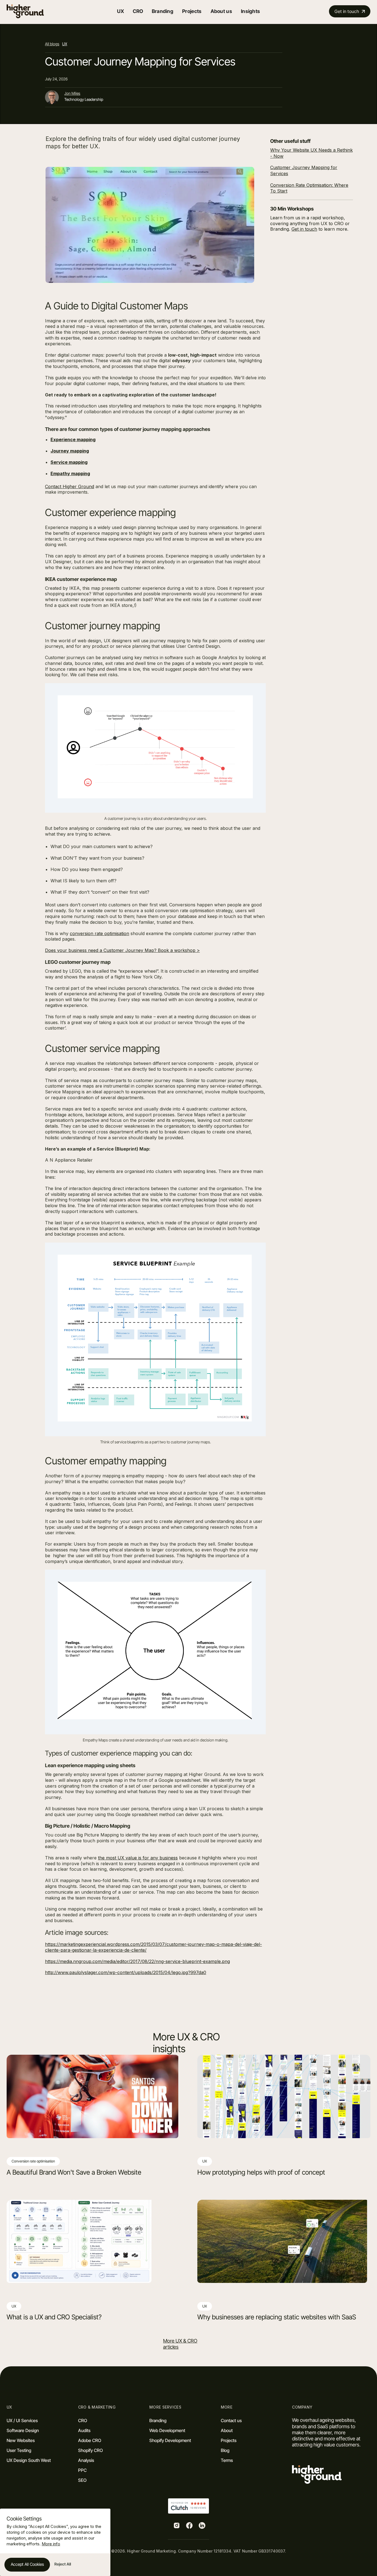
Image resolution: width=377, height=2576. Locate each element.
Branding (163, 11)
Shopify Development (170, 2440)
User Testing (19, 2450)
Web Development (167, 2430)
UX (65, 44)
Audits (84, 2430)
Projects (192, 11)
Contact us (231, 2420)
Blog (225, 2450)
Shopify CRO (91, 2450)
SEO (82, 2480)
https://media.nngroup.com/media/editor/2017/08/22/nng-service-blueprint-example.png (137, 1961)
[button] (120, 11)
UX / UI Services (22, 2420)
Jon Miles (72, 93)
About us (221, 11)
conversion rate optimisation (99, 933)
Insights (250, 11)
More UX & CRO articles (180, 2344)
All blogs (52, 44)
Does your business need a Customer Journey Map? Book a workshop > (122, 950)
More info (51, 2544)
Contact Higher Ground (70, 486)
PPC (82, 2470)
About (227, 2430)
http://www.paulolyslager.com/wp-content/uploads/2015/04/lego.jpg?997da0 (126, 1972)
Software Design (23, 2430)
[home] (25, 11)
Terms (227, 2460)
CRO (83, 2420)
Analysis (86, 2460)
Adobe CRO (90, 2440)
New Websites (21, 2440)
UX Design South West (29, 2460)
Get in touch (304, 229)
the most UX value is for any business (138, 1858)
